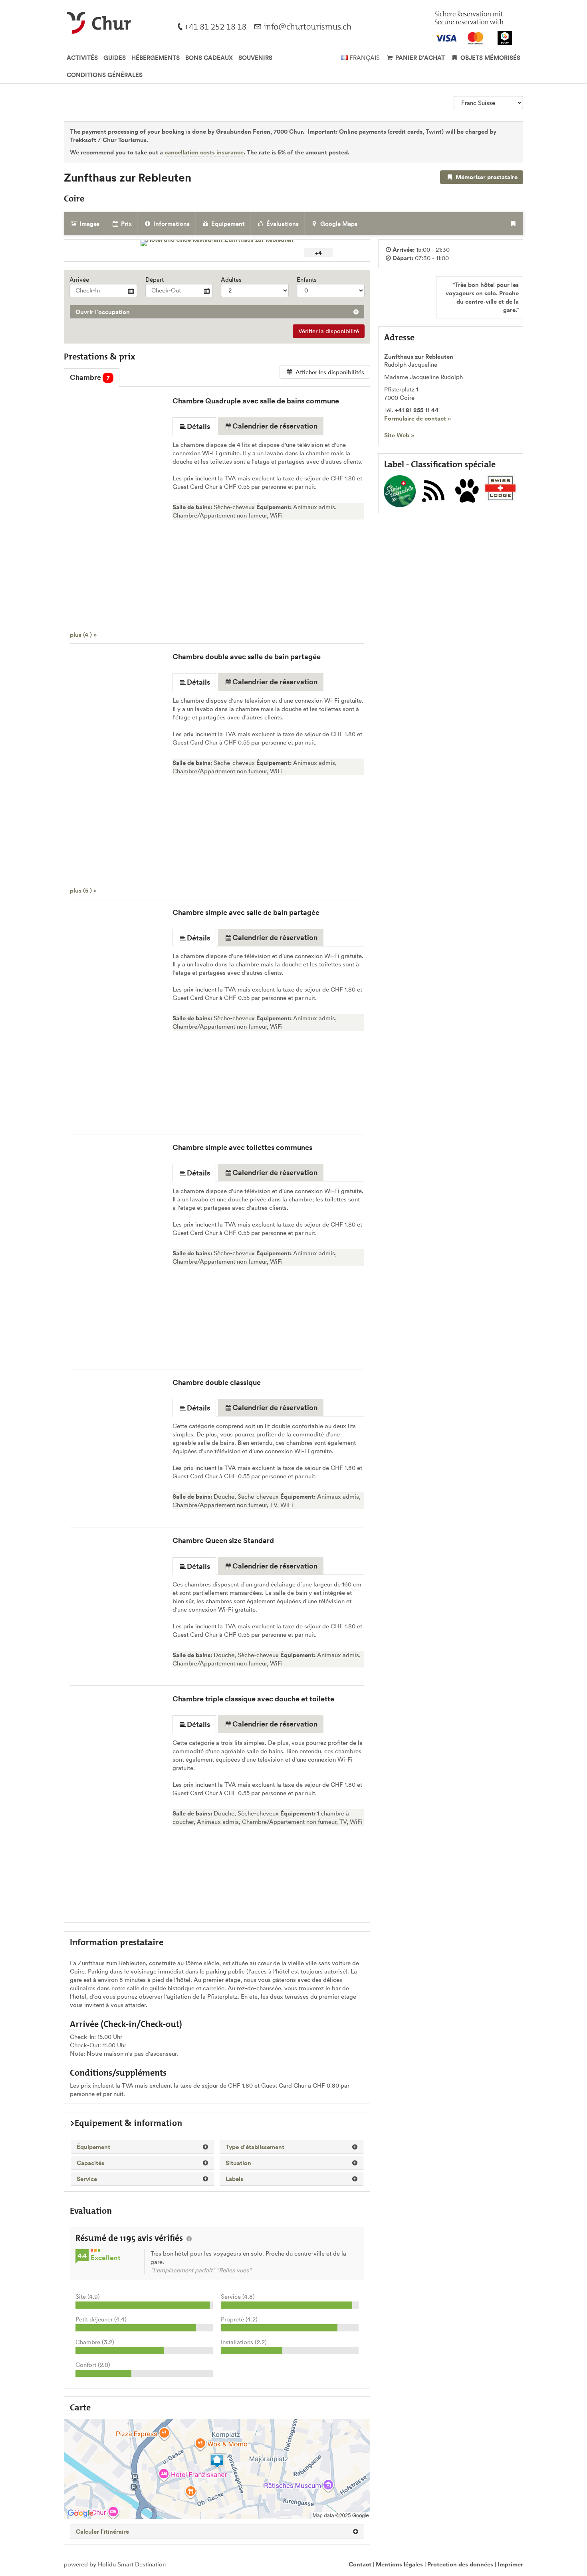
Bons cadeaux (209, 58)
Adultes (231, 280)
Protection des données (460, 2564)
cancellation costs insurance (204, 152)
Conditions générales (105, 75)
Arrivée (79, 280)
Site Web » (399, 435)
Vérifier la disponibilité (329, 331)
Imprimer (510, 2564)
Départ (155, 280)
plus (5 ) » (83, 890)
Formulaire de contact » (417, 418)
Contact (360, 2564)
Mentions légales (399, 2564)
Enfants (307, 280)
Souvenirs (255, 58)
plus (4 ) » (83, 635)
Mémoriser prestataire (486, 177)
